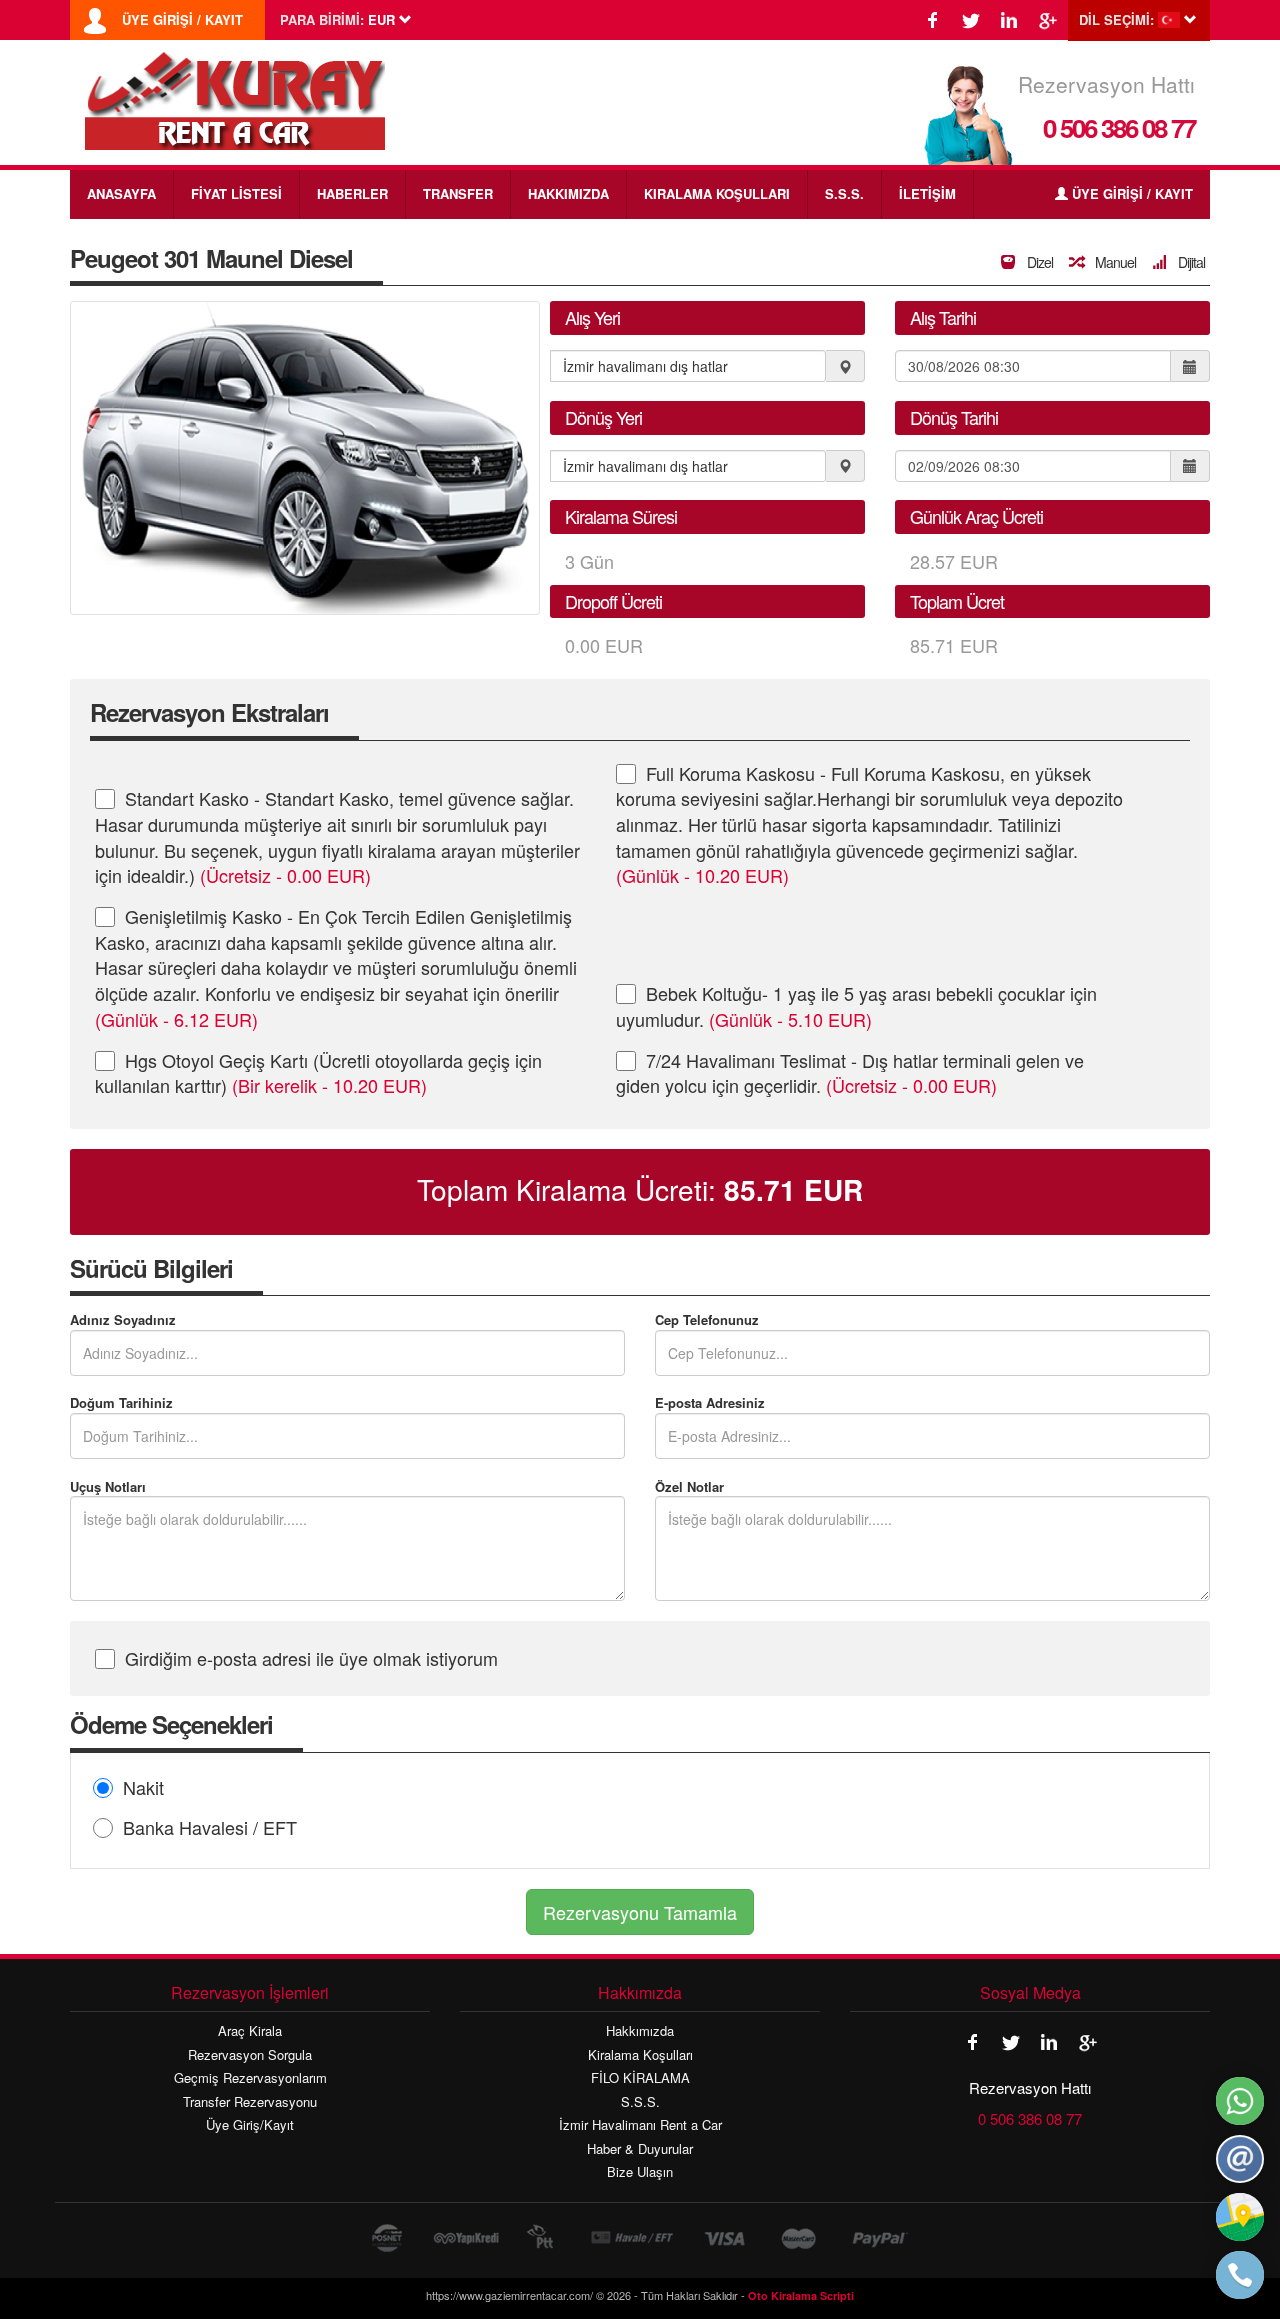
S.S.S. (844, 193)
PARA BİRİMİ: (322, 20)
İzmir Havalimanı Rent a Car (640, 2125)
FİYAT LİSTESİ (236, 193)
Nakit (143, 1787)
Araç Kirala (250, 2031)
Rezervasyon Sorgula (250, 2055)
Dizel (1038, 262)
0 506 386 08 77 (1119, 127)
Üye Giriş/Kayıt (250, 2125)
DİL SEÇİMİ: (1116, 20)
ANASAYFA (121, 193)
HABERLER (352, 193)
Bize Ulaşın (640, 2172)
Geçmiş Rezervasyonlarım (250, 2078)
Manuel (1114, 262)
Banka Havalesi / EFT (210, 1827)
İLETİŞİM (927, 193)
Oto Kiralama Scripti (801, 2295)
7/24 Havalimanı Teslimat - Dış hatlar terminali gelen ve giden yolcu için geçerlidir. (850, 1073)
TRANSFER (458, 193)
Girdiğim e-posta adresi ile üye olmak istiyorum (311, 1658)
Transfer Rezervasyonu (250, 2102)
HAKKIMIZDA (568, 193)
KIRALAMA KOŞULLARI (717, 193)
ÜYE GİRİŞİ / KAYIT (182, 20)
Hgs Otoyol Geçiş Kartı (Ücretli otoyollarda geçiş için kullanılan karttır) (318, 1073)
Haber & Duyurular (640, 2149)
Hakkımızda (640, 2031)
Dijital (1190, 262)
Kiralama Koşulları (640, 2055)
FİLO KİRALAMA (640, 2078)
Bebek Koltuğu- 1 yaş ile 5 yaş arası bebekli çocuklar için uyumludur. (856, 1006)
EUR (793, 1190)
